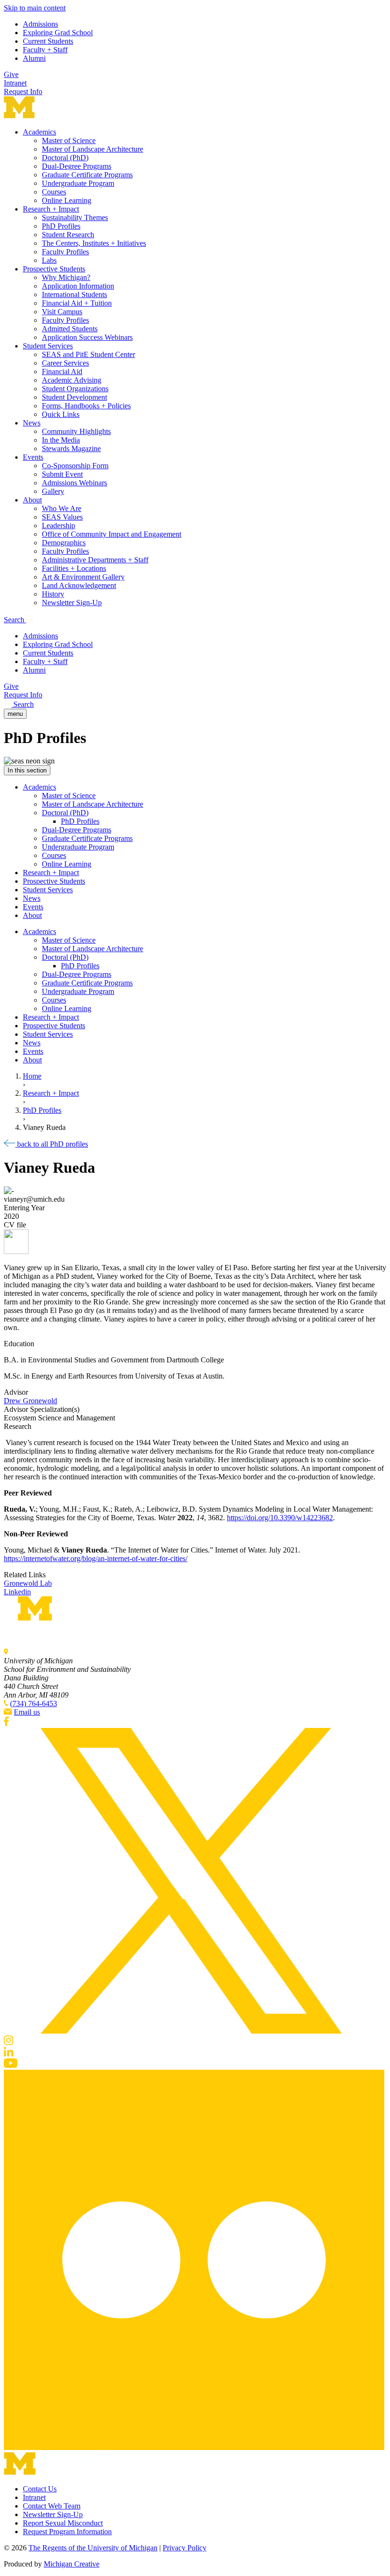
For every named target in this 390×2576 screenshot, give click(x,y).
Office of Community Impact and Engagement (112, 534)
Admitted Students (70, 329)
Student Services (48, 346)
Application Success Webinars (87, 337)
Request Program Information (67, 2532)
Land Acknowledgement (79, 585)
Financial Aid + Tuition (77, 303)
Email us (27, 1712)
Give (11, 74)
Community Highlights (76, 431)
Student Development (74, 397)
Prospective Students (54, 269)
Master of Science (69, 140)
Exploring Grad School (58, 33)
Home (32, 1076)
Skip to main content (35, 8)
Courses (54, 192)
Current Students (48, 41)
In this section (27, 770)
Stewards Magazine (71, 449)
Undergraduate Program (78, 183)
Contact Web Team (52, 2506)
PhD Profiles (61, 226)
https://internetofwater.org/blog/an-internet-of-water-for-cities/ (96, 1558)
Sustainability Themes (75, 217)
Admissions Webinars (74, 483)
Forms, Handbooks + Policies (86, 406)
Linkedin (17, 1592)
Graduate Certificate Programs (87, 175)
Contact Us (40, 2489)
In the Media (61, 440)
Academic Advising (72, 380)
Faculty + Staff (45, 50)
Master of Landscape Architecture (93, 149)
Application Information (78, 286)
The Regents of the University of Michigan (93, 2548)
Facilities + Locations (74, 568)
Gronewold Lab (28, 1583)
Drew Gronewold (30, 1401)
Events (33, 457)
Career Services (65, 363)
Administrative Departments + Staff (95, 560)
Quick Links (61, 414)
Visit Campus (62, 312)
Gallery (53, 491)
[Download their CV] (195, 1243)
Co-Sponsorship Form (75, 466)
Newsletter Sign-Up (72, 603)
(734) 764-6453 (34, 1703)
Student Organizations (75, 389)
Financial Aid (62, 371)
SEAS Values (62, 517)
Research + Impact (51, 209)
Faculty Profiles (65, 252)
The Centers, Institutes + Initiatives (94, 243)
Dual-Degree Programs (77, 166)
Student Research (68, 235)
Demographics (64, 543)
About (32, 500)
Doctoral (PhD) (65, 158)
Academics (39, 132)
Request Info (23, 92)
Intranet (15, 83)
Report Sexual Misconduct (63, 2523)
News (32, 423)
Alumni (34, 58)
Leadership (58, 526)
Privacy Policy (185, 2548)
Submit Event (62, 474)
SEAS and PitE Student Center (88, 354)
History (53, 594)
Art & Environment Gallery (83, 577)
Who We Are (62, 508)
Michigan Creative (72, 2564)
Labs (49, 260)
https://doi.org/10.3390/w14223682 (280, 1518)
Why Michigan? (66, 277)
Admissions (40, 24)
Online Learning (67, 200)
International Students (74, 294)
